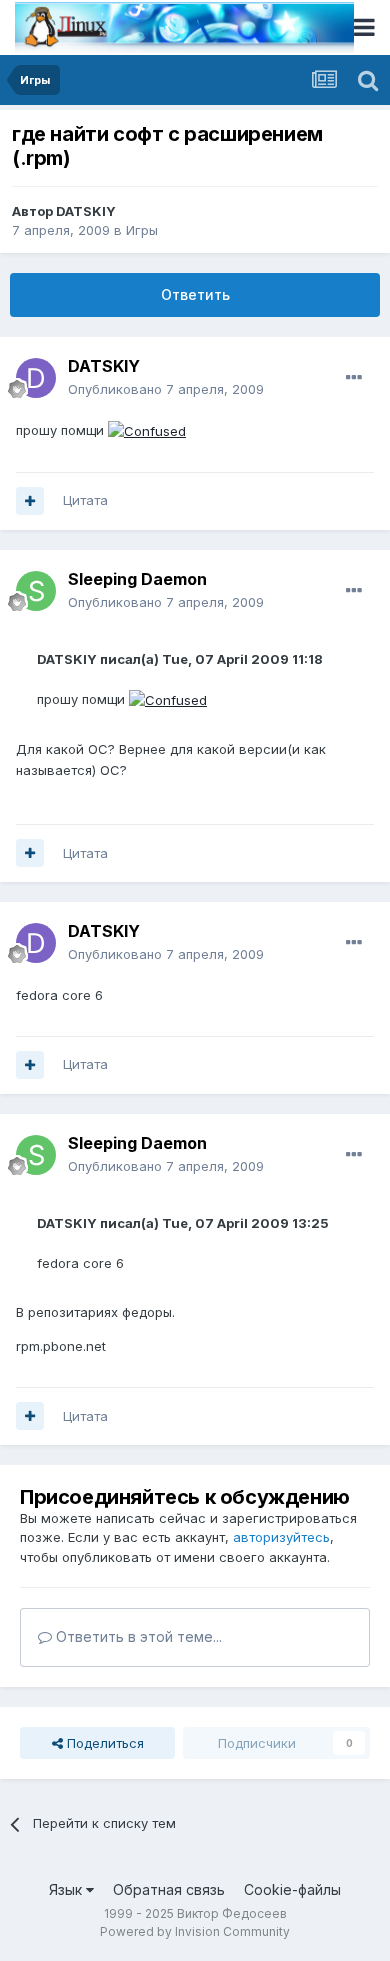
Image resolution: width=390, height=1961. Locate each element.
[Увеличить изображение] (147, 430)
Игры (142, 230)
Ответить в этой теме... (137, 1636)
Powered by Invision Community (195, 1931)
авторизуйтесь (281, 1537)
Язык (67, 1889)
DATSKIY (86, 211)
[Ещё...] (354, 378)
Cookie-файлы (292, 1889)
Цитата (85, 500)
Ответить (195, 294)
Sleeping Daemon (137, 579)
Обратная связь (169, 1889)
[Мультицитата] (30, 501)
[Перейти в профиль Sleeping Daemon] (36, 591)
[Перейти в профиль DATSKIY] (36, 378)
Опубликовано (166, 389)
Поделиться (103, 1743)
